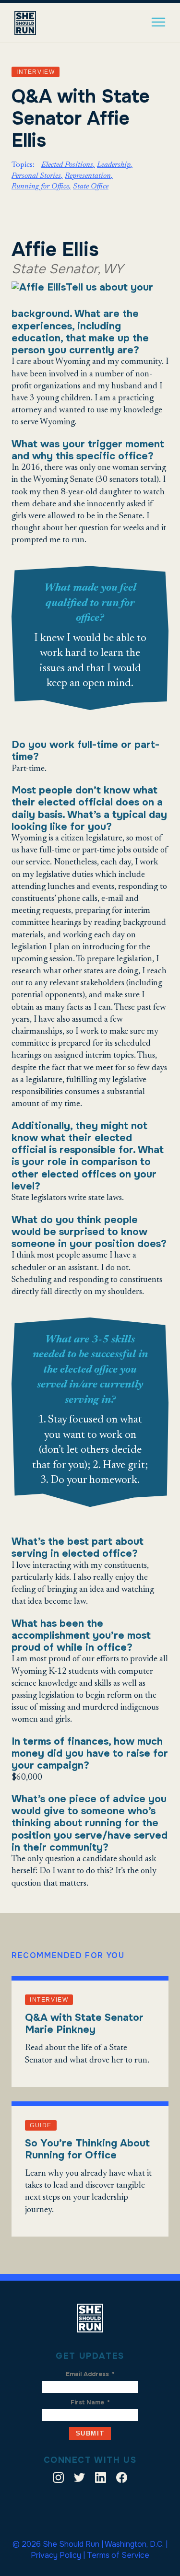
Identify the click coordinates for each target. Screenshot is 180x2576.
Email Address (90, 2374)
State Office (91, 186)
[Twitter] (79, 2479)
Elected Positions (67, 165)
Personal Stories (36, 176)
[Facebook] (122, 2479)
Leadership (114, 165)
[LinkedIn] (101, 2479)
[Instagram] (58, 2479)
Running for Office (40, 186)
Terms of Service (118, 2555)
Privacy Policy (56, 2555)
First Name (90, 2402)
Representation (88, 176)
